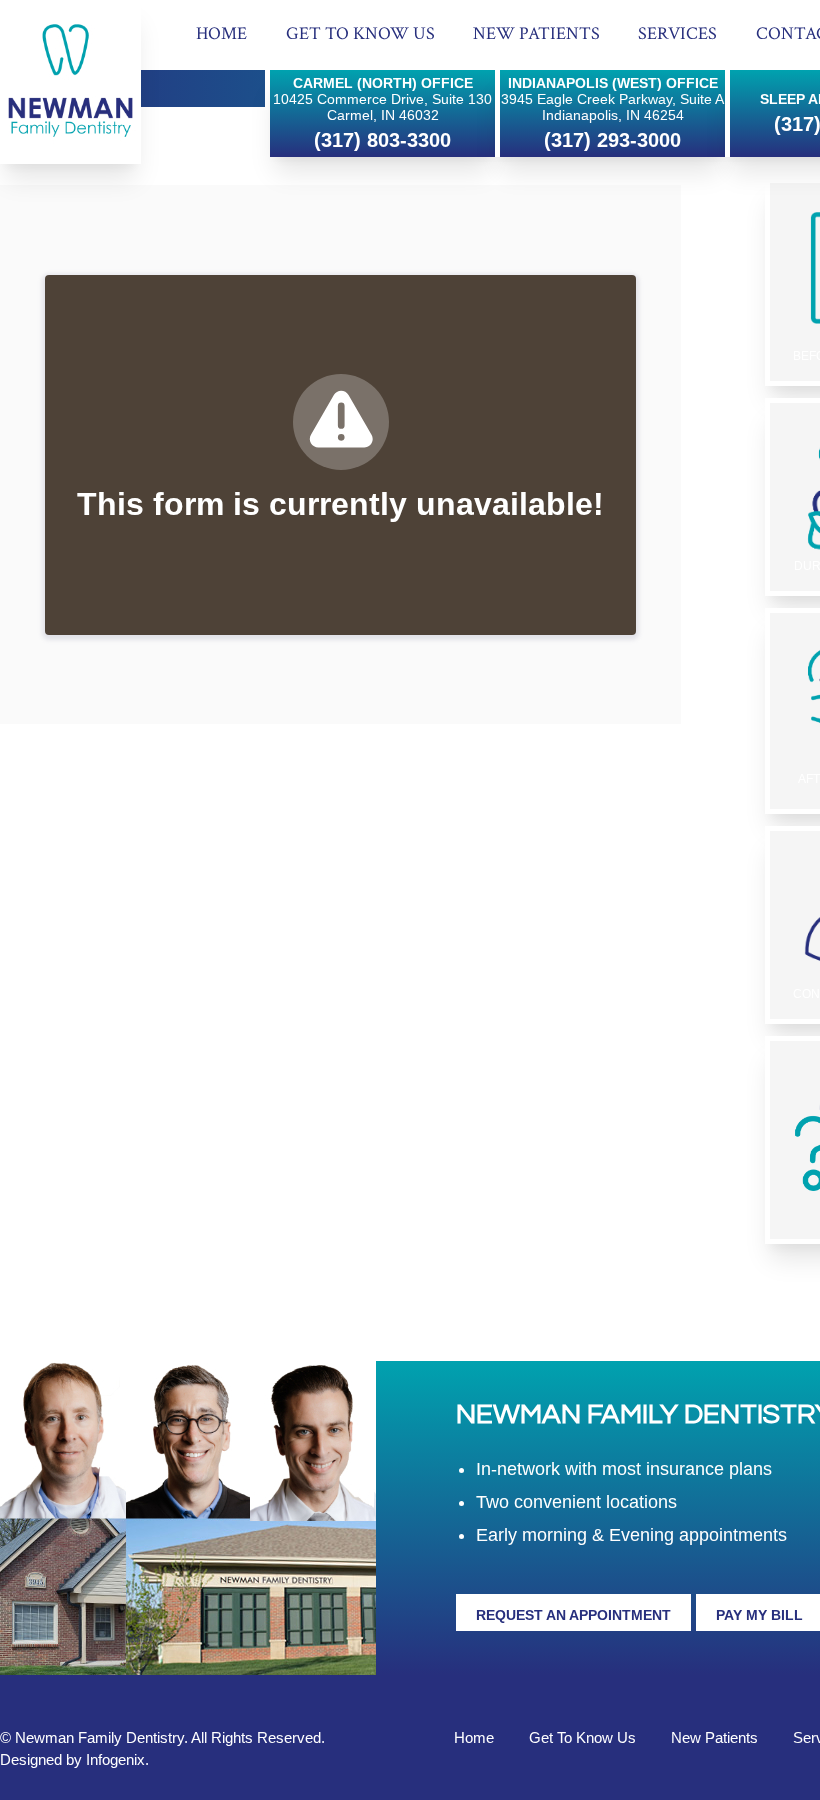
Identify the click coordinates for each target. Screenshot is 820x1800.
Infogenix (115, 1759)
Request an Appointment (573, 1615)
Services (677, 33)
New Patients (536, 33)
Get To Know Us (360, 33)
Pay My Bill (759, 1615)
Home (221, 33)
